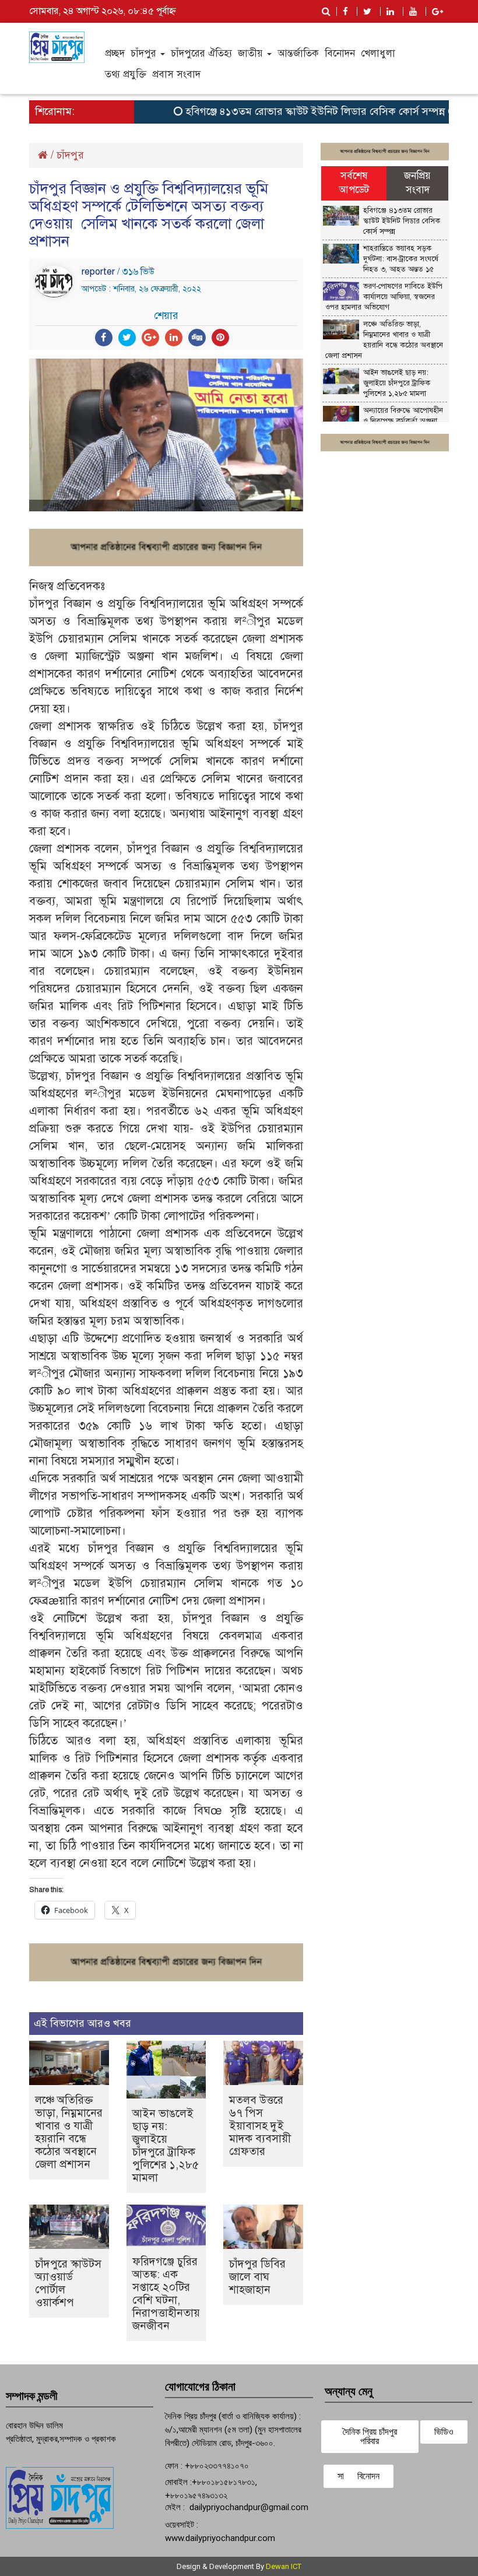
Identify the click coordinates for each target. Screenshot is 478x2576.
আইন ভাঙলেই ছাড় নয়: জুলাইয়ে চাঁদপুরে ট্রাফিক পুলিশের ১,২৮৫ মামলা (166, 2145)
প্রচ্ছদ (115, 53)
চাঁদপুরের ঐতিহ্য (201, 53)
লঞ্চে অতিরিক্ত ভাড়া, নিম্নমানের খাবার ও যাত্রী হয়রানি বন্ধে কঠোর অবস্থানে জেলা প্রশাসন (69, 2132)
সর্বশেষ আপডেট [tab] (354, 183)
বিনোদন (340, 53)
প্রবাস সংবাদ (176, 74)
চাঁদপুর (145, 53)
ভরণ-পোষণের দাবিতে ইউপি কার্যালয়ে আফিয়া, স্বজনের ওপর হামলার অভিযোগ (384, 297)
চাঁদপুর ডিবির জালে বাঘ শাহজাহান (257, 2277)
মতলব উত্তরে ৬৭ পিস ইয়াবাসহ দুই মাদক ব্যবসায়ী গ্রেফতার (260, 2126)
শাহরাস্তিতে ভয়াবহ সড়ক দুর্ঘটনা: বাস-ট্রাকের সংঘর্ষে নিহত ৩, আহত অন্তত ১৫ (401, 259)
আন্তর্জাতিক (298, 53)
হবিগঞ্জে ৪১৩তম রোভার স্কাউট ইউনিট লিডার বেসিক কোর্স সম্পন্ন (291, 111)
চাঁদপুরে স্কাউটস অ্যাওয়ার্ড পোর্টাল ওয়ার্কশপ (68, 2283)
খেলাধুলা (378, 53)
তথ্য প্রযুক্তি (126, 74)
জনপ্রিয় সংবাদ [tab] (417, 183)
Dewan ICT (284, 2566)
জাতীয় (252, 53)
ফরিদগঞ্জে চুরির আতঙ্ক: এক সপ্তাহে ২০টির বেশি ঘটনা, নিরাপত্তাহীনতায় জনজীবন (166, 2294)
